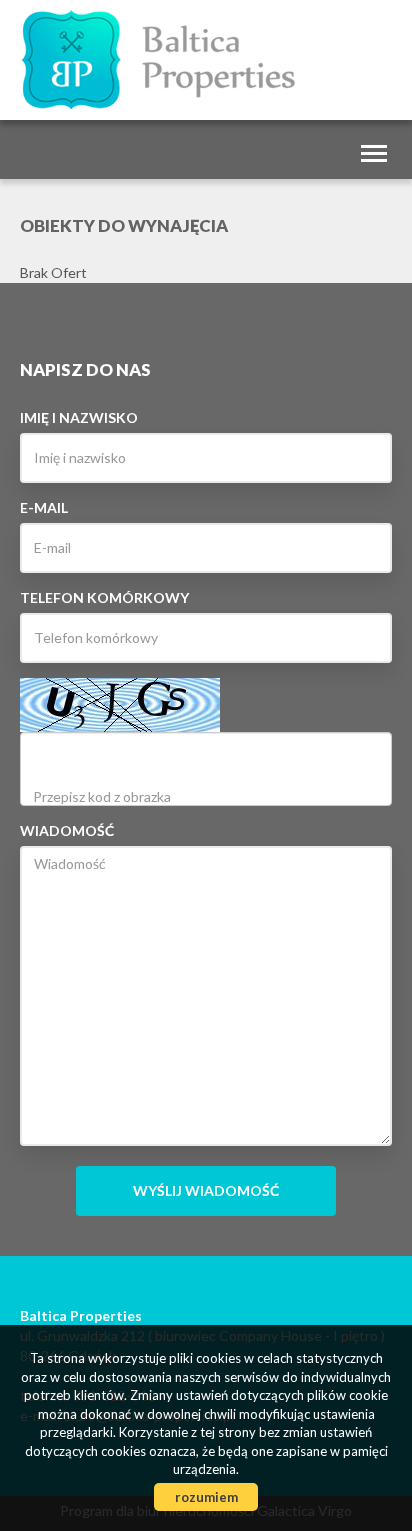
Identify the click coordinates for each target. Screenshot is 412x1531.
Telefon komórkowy (104, 597)
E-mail (44, 507)
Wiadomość (67, 830)
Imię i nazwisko (79, 417)
